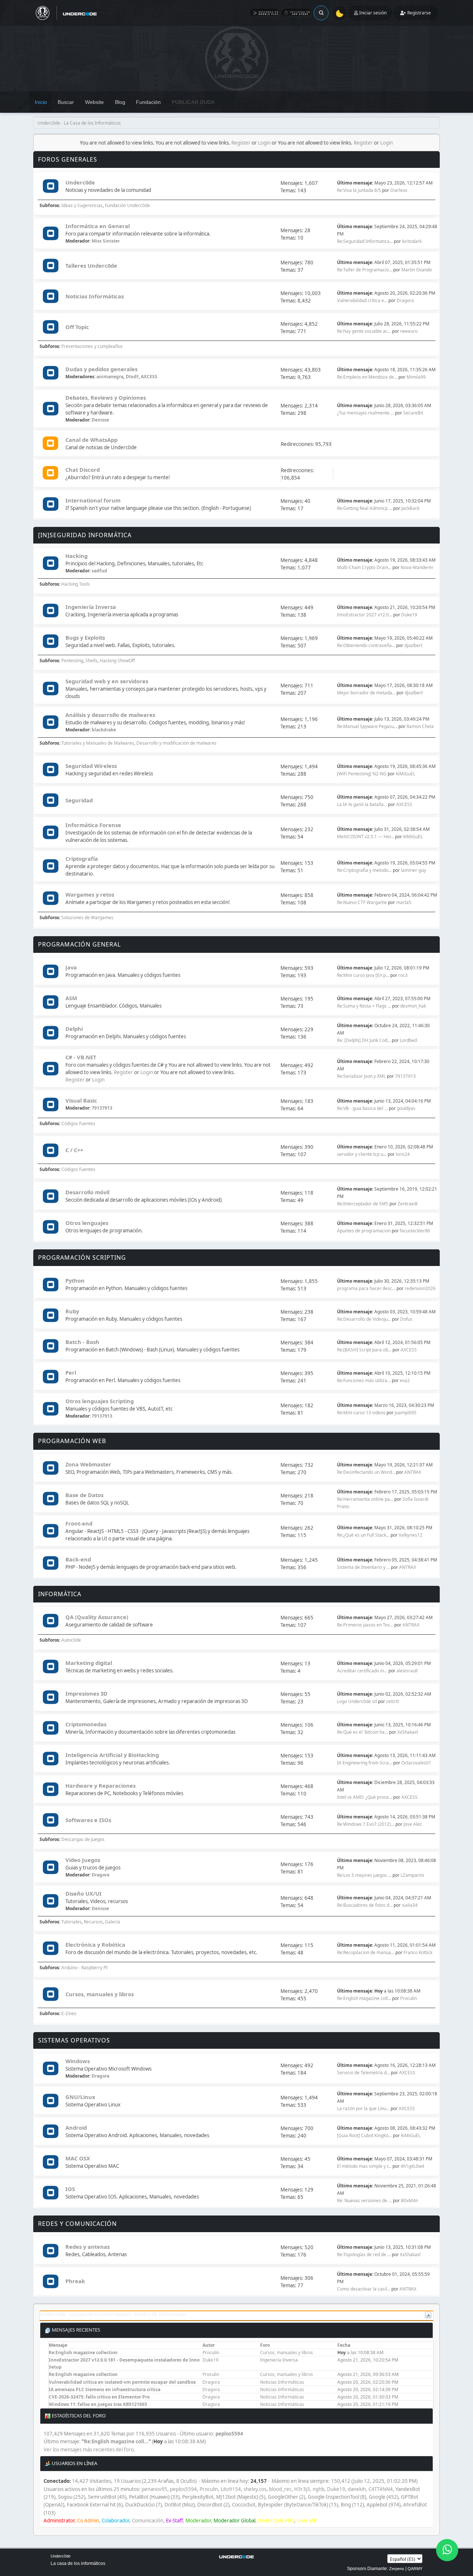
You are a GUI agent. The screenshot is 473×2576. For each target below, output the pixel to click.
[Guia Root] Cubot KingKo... (364, 2135)
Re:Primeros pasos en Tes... (365, 1625)
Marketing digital (89, 1663)
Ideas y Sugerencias (82, 205)
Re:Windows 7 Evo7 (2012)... (366, 1824)
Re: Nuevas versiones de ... (364, 2201)
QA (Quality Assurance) (97, 1617)
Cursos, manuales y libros (100, 1994)
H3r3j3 (302, 2489)
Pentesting (72, 661)
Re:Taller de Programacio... (365, 270)
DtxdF (132, 377)
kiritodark (412, 241)
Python (75, 1280)
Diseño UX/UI (84, 1893)
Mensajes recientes (75, 2330)
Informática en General (98, 226)
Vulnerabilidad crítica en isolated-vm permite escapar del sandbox (122, 2382)
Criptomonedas (86, 1724)
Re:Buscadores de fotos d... (365, 1905)
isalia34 (410, 1905)
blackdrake (104, 730)
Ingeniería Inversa (91, 607)
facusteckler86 (415, 1231)
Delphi (74, 1029)
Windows (78, 2061)
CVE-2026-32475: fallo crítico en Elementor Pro (99, 2397)
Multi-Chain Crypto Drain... (364, 567)
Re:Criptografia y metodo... (364, 870)
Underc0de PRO (276, 2521)
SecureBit (413, 413)
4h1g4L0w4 (412, 2166)
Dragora (405, 300)
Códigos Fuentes (78, 1123)
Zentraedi (408, 1204)
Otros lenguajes (87, 1223)
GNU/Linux (80, 2097)
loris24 (403, 1154)
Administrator (59, 2521)
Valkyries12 (411, 1535)
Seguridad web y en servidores (107, 681)
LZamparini (412, 1875)
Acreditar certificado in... (362, 1671)
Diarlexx (399, 190)
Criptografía (82, 859)
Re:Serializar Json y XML (361, 1076)
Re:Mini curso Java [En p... (363, 975)
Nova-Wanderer (417, 567)
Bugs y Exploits (85, 637)
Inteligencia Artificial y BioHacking (112, 1755)
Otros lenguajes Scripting (100, 1401)
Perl (71, 1372)
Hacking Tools (76, 584)
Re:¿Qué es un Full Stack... (363, 1535)
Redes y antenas (88, 2247)
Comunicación (148, 2521)
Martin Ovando (417, 270)
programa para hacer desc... (366, 1288)
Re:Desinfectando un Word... (366, 1472)
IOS (70, 2189)
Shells (91, 661)
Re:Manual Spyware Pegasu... (367, 726)
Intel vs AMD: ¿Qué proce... (365, 1797)
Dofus (406, 1319)
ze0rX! (393, 1701)
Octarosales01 (416, 1763)
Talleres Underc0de (91, 265)
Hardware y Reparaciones (101, 1785)
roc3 (403, 975)
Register (241, 143)
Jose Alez (413, 1824)
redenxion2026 (420, 1288)
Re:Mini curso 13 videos (361, 1413)
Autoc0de (71, 1640)
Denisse (100, 420)
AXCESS (149, 377)
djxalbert (413, 645)
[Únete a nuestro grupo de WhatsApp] (447, 2550)
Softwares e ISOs (88, 1820)
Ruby (72, 1311)
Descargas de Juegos (83, 1839)
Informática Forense (93, 825)
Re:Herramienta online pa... (365, 1499)
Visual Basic (81, 1100)
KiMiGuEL (406, 774)
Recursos (93, 1922)
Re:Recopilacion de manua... (366, 1952)
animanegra (110, 377)
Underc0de (80, 182)
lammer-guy (414, 870)
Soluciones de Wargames (87, 918)
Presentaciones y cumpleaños (92, 346)
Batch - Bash (82, 1342)
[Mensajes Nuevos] (50, 187)
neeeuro (409, 331)
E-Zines (69, 2013)
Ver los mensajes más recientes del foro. (89, 2450)
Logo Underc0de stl (357, 1701)
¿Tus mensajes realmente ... (365, 413)
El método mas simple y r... (364, 2166)
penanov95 (154, 2489)
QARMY (415, 2569)
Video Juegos (83, 1860)
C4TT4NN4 (381, 2489)
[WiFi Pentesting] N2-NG (362, 774)
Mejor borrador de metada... (366, 693)
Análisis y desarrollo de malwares (110, 715)
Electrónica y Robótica (95, 1944)
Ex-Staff (174, 2521)
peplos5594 (229, 2434)
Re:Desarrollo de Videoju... (364, 1319)
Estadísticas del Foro (78, 2416)
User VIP (307, 2521)
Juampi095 (406, 1413)
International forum (93, 500)
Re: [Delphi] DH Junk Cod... (364, 1040)
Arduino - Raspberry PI (84, 1968)
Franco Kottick (418, 1952)
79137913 (405, 1076)
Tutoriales (72, 1922)
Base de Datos (84, 1495)
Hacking (76, 556)
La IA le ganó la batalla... (362, 804)
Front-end (79, 1523)
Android (76, 2128)
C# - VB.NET (81, 1057)
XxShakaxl (408, 1732)
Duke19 (409, 615)
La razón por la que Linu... (363, 2108)
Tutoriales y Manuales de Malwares (98, 743)
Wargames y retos (90, 894)
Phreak (75, 2281)
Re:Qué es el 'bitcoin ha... (363, 1732)
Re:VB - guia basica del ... (362, 1108)
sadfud (99, 571)
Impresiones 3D (86, 1693)
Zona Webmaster (88, 1464)
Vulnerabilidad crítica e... (362, 300)
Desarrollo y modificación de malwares (176, 743)
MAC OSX (78, 2158)
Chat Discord (83, 470)
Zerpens (397, 2569)
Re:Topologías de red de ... (364, 2255)
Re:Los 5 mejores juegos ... (364, 1875)
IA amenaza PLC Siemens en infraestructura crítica (105, 2389)
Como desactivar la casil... (364, 2289)
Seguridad (79, 800)
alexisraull (407, 1671)
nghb (319, 2489)
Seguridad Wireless (91, 766)
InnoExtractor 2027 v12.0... (365, 615)
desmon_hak (413, 1006)
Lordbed (408, 1040)
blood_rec (280, 2489)
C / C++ (74, 1150)
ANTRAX (413, 1472)
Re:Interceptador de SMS (363, 1204)
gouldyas (406, 1108)
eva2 (405, 1380)
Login (264, 143)
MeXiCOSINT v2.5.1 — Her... (365, 837)
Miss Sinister (106, 241)
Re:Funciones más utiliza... (364, 1380)
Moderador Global (234, 2521)
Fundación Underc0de (127, 205)
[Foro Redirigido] (50, 444)
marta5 (404, 902)
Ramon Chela (420, 726)
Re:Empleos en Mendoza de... (367, 377)
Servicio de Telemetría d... (363, 2073)
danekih (357, 2489)
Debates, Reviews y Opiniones (106, 397)
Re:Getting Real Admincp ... (365, 508)
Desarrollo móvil (87, 1192)
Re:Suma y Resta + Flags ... (364, 1006)
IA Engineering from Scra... (365, 1763)
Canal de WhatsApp (91, 440)
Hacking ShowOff (117, 661)
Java (71, 967)
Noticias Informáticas (95, 296)
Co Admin (88, 2521)
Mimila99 (416, 377)
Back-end (78, 1559)
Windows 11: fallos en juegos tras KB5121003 (98, 2404)
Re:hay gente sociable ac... (364, 331)
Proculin (409, 1998)
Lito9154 (231, 2489)
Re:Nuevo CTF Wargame (362, 902)
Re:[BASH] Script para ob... (364, 1350)
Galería (113, 1922)
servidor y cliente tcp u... (362, 1154)
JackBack (410, 508)
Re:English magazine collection (83, 2352)
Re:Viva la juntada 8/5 (359, 190)
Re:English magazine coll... (364, 1998)
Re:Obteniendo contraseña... (366, 645)
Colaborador (115, 2521)
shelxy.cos (255, 2489)
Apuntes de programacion (364, 1231)
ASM (71, 998)
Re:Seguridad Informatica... (365, 241)
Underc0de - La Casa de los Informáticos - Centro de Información (113, 2314)
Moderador (198, 2521)
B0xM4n (409, 2201)
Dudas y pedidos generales (101, 369)
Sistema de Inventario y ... (363, 1567)
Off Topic (77, 327)
